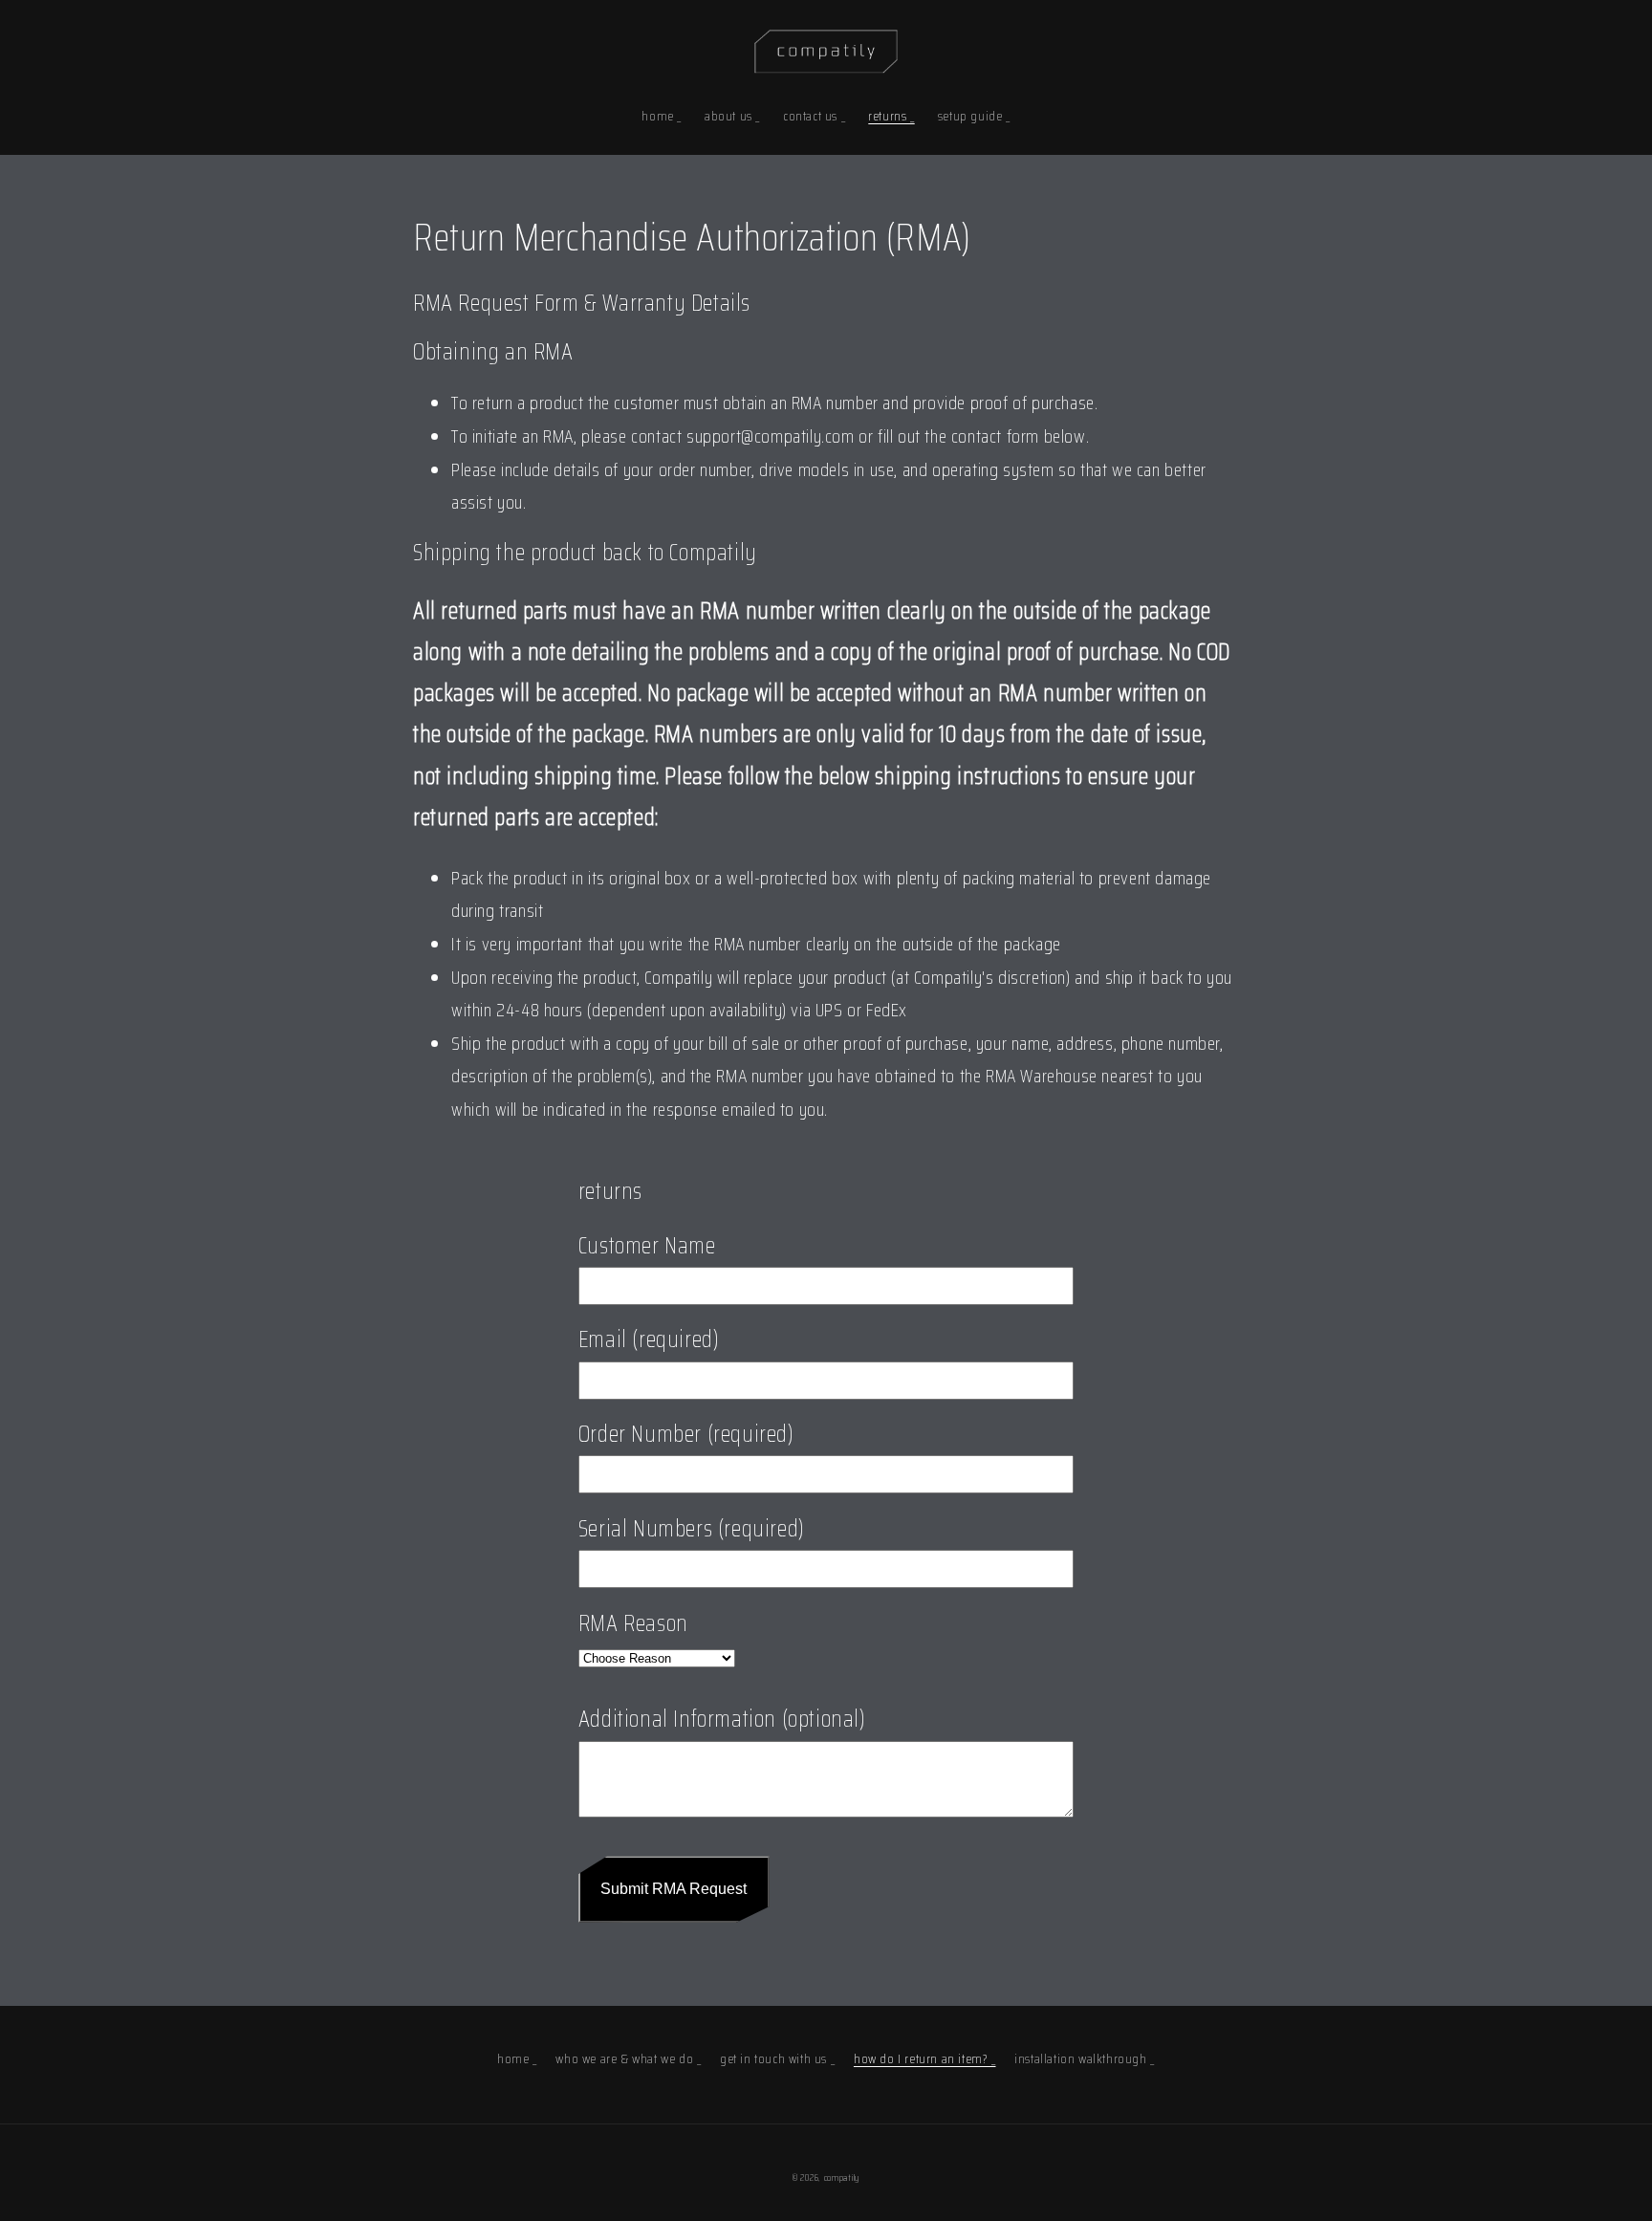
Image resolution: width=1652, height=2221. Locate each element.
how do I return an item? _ (925, 2058)
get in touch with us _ (777, 2058)
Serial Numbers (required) (692, 1529)
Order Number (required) (686, 1434)
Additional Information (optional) (722, 1719)
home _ (517, 2058)
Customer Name (647, 1246)
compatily (842, 2177)
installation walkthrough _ (1085, 2058)
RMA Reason (633, 1623)
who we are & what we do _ (628, 2058)
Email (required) (649, 1339)
